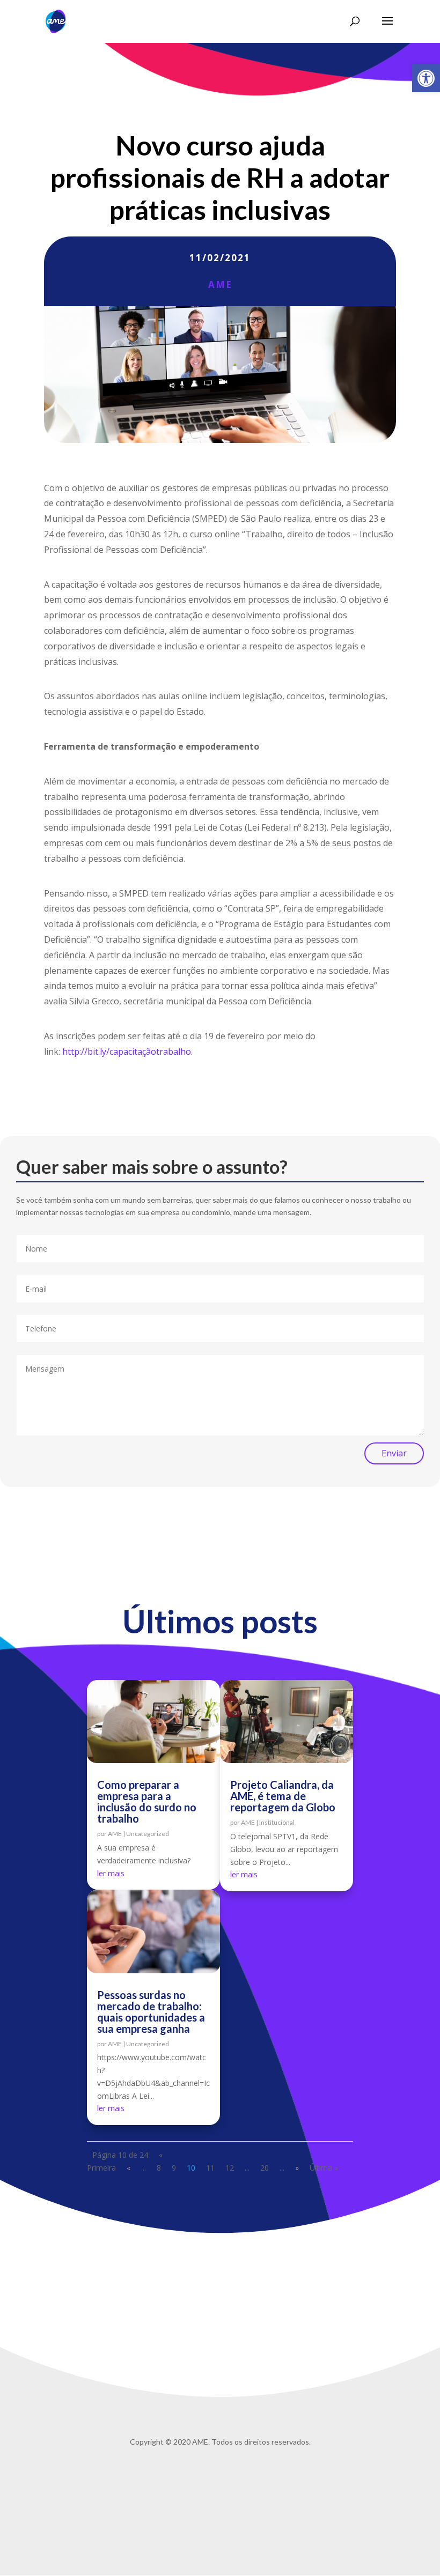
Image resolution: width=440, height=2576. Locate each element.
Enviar (394, 1453)
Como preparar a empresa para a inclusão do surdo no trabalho (147, 1801)
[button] (426, 78)
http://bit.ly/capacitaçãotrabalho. (127, 1052)
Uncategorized (148, 1834)
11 (210, 2168)
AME (220, 284)
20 (265, 2168)
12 (230, 2168)
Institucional (277, 1822)
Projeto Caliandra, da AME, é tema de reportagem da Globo (283, 1796)
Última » (324, 2168)
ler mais (111, 1873)
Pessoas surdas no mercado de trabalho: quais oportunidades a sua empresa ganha (151, 2012)
